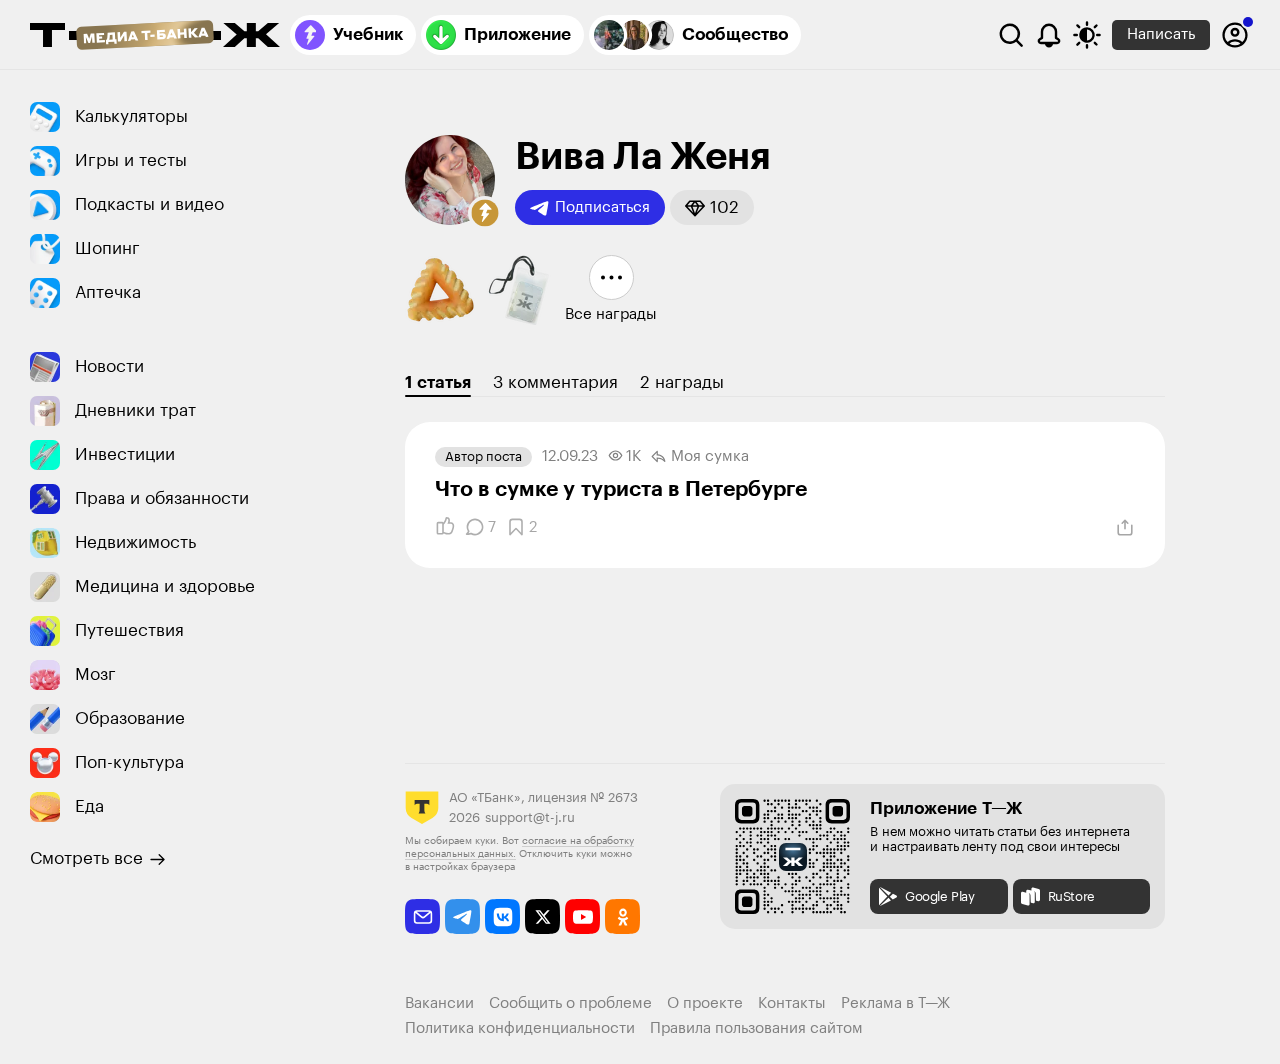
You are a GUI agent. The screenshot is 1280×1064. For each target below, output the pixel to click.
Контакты (792, 1003)
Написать (1161, 34)
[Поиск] (1011, 35)
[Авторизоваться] (1235, 35)
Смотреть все (86, 858)
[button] (485, 213)
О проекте (705, 1003)
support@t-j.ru (530, 817)
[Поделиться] (1125, 528)
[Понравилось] (445, 527)
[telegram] (462, 916)
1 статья (438, 382)
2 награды (682, 382)
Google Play (940, 896)
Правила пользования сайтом (756, 1028)
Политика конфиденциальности (520, 1028)
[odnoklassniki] (622, 916)
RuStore (1071, 896)
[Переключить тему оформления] (1087, 35)
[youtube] (582, 916)
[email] (422, 916)
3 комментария (555, 382)
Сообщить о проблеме (570, 1003)
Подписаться (602, 207)
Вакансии (439, 1003)
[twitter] (542, 916)
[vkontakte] (502, 916)
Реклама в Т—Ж (895, 1003)
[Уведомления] (1049, 35)
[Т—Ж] (155, 37)
